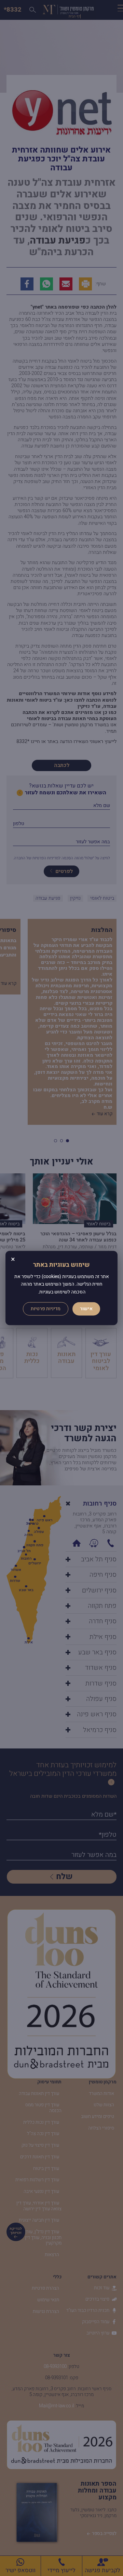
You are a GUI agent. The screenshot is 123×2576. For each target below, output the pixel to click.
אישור (86, 1309)
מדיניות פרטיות (46, 1309)
